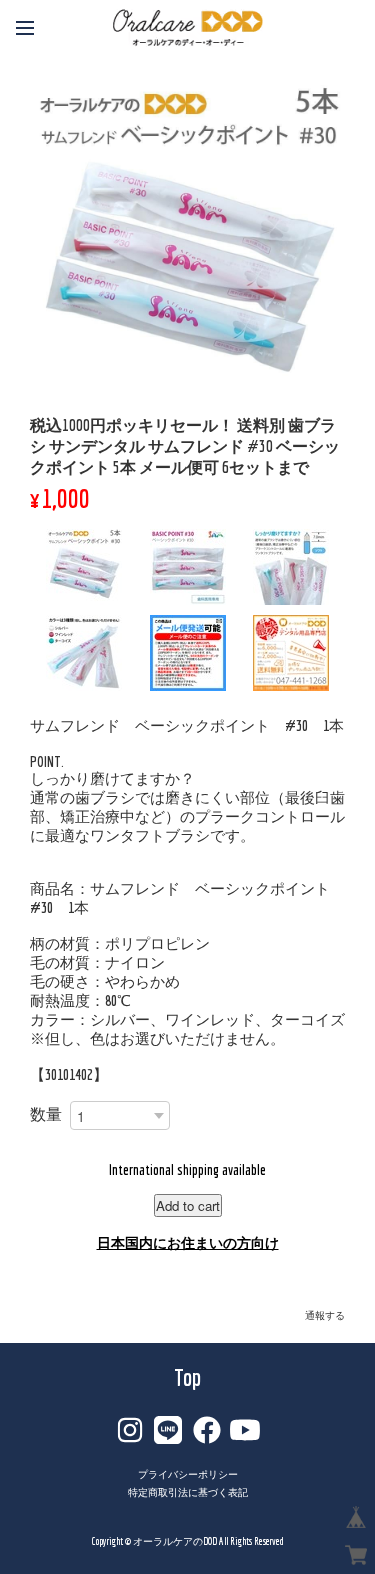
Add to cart (188, 1205)
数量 (46, 1114)
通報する (325, 1315)
